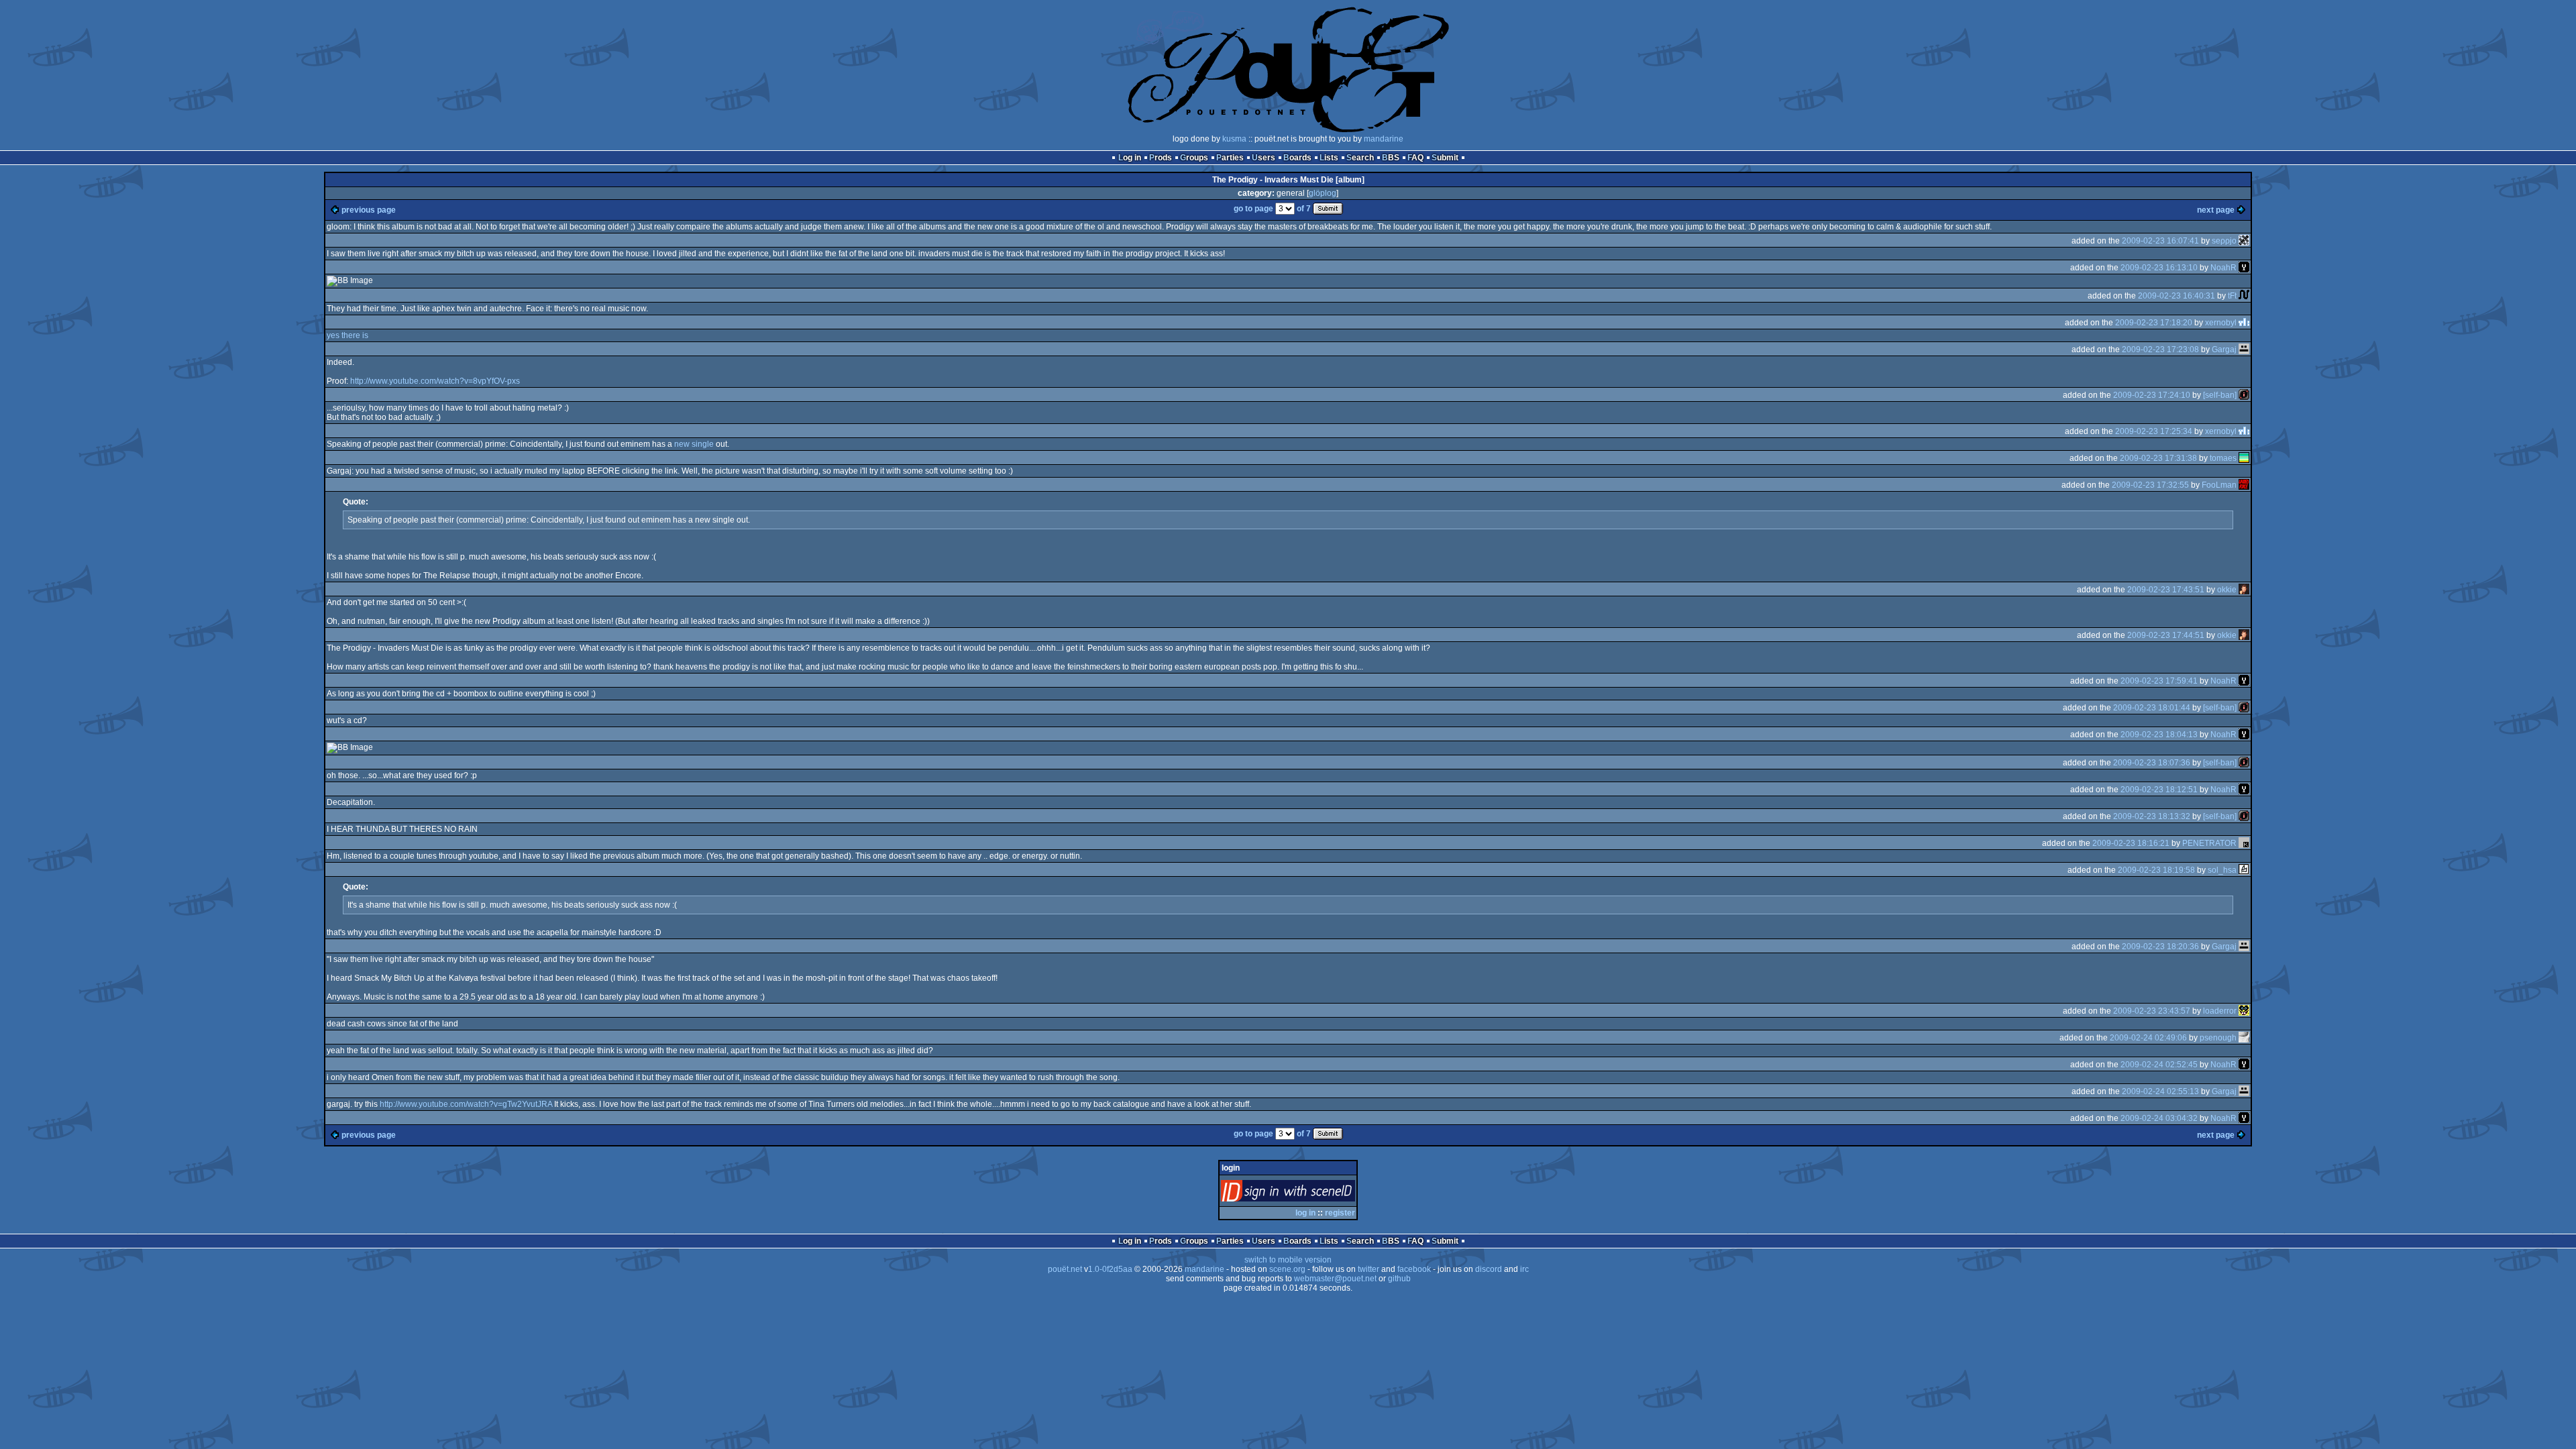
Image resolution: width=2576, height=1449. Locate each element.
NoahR (2223, 268)
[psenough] (2244, 1038)
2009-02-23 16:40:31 (2177, 296)
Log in (1130, 158)
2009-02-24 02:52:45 (2159, 1065)
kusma (1234, 139)
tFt (2232, 296)
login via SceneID (1310, 1194)
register (1340, 1213)
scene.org (1287, 1269)
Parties (1230, 158)
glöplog (1323, 193)
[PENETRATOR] (2244, 843)
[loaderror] (2244, 1011)
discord (1489, 1269)
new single (694, 444)
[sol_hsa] (2244, 870)
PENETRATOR (2209, 843)
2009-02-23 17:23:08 (2160, 350)
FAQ (1415, 158)
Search (1360, 158)
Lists (1329, 158)
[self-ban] (2220, 395)
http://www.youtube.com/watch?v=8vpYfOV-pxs (435, 381)
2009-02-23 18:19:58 (2156, 870)
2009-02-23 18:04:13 (2159, 735)
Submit (1445, 158)
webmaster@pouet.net (1335, 1279)
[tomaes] (2244, 458)
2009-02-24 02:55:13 (2160, 1091)
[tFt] (2244, 296)
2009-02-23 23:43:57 (2152, 1011)
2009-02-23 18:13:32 (2152, 816)
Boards (1297, 158)
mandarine (1384, 139)
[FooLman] (2244, 485)
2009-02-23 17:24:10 (2152, 395)
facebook (1414, 1269)
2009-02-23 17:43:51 (2166, 590)
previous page (369, 210)
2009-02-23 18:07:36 (2152, 763)
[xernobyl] (2244, 323)
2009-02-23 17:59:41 (2159, 681)
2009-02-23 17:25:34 (2154, 431)
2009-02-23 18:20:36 (2160, 947)
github (1399, 1279)
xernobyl (2221, 323)
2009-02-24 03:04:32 (2159, 1118)
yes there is (347, 335)
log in (1305, 1213)
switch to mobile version (1288, 1260)
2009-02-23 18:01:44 (2152, 708)
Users (1264, 158)
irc (1524, 1269)
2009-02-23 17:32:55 (2150, 485)
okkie (2227, 590)
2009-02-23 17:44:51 (2166, 635)
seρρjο (2224, 241)
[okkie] (2244, 590)
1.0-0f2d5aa (1110, 1269)
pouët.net (1065, 1269)
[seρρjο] (2244, 241)
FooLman (2219, 485)
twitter (1368, 1269)
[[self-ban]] (2244, 395)
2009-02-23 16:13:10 (2159, 268)
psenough (2218, 1038)
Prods (1161, 158)
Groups (1194, 158)
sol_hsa (2222, 870)
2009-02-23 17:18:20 (2154, 323)
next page (2216, 210)
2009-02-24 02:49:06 (2148, 1038)
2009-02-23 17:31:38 (2158, 458)
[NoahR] (2244, 268)
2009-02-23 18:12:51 (2159, 790)
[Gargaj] (2244, 350)
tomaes (2223, 458)
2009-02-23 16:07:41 (2160, 241)
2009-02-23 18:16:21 (2131, 843)
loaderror (2220, 1011)
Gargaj (2224, 350)
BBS (1391, 158)
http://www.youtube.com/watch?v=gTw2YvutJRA (466, 1104)
